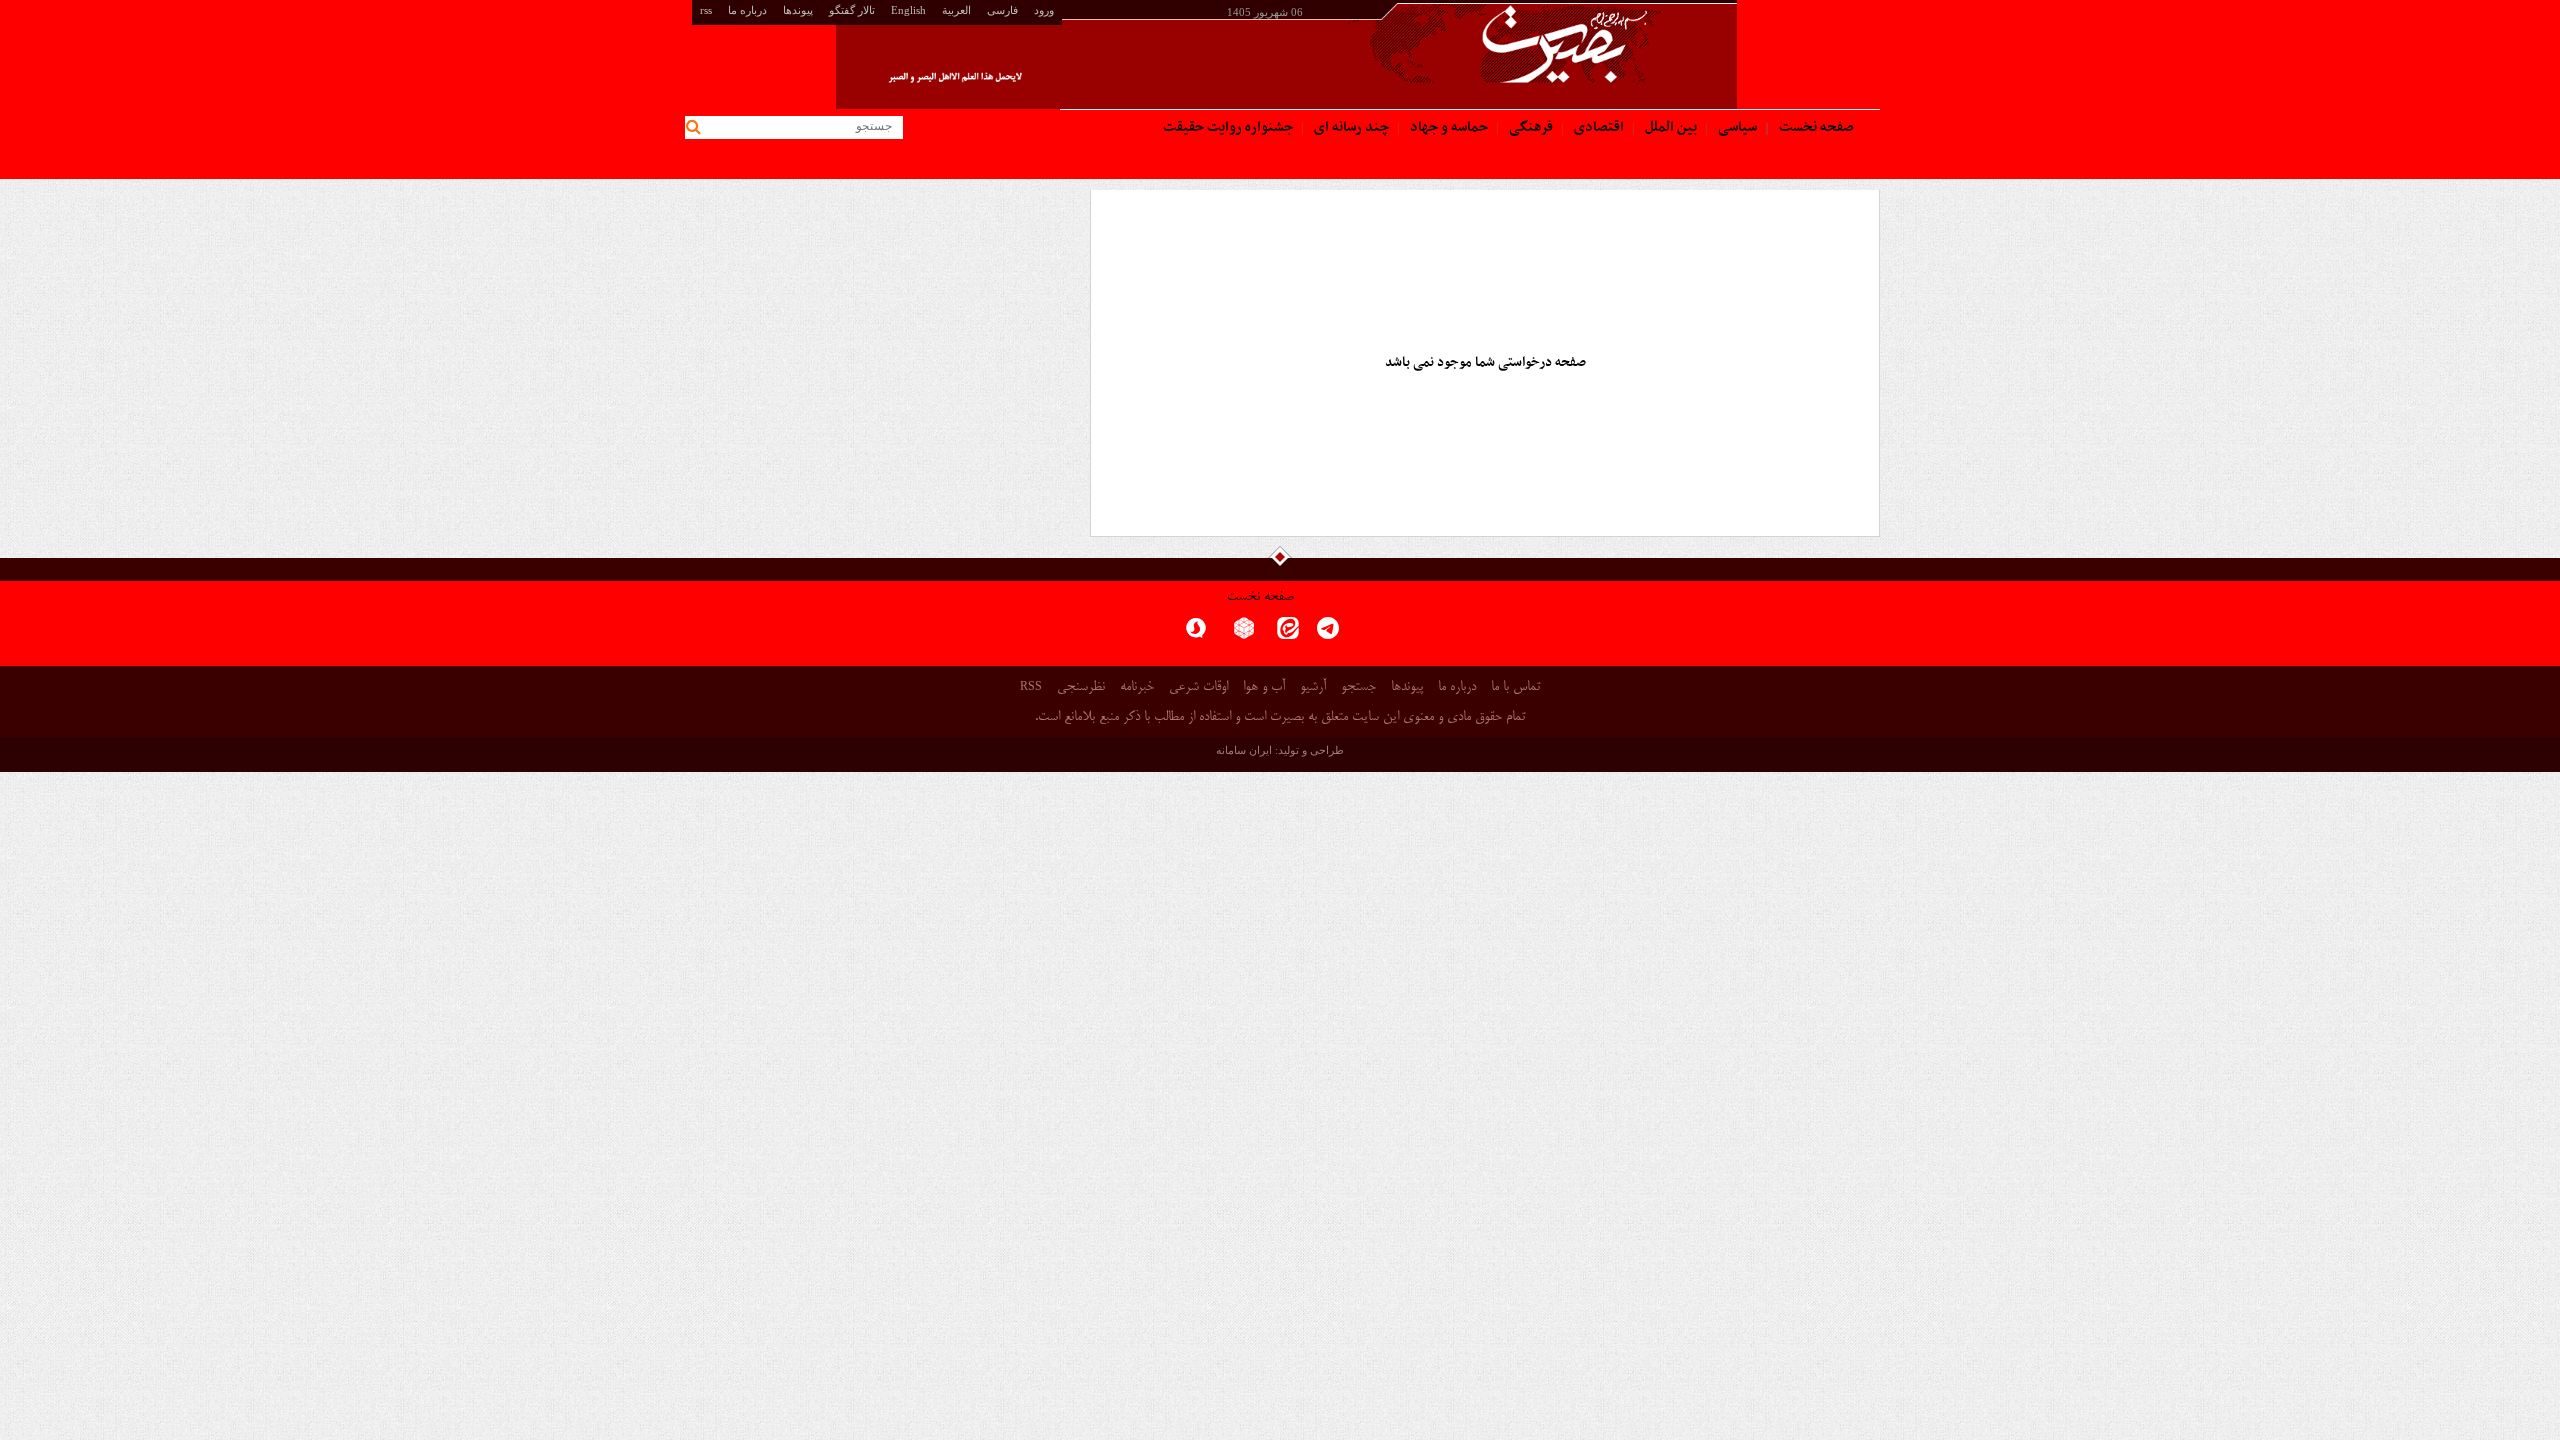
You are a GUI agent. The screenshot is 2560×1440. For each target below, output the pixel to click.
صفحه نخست (1260, 597)
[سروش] (1196, 634)
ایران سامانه (1244, 750)
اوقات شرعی (1198, 687)
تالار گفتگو (852, 10)
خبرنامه (1137, 687)
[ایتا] (1288, 634)
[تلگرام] (1328, 634)
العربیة (956, 10)
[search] (696, 127)
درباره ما (747, 10)
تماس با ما (1515, 687)
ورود (1044, 10)
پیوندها (798, 10)
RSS (1031, 686)
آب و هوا (1264, 687)
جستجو (1358, 687)
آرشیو (1313, 687)
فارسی (1002, 10)
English (908, 10)
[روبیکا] (1244, 634)
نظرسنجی (1081, 687)
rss (706, 10)
